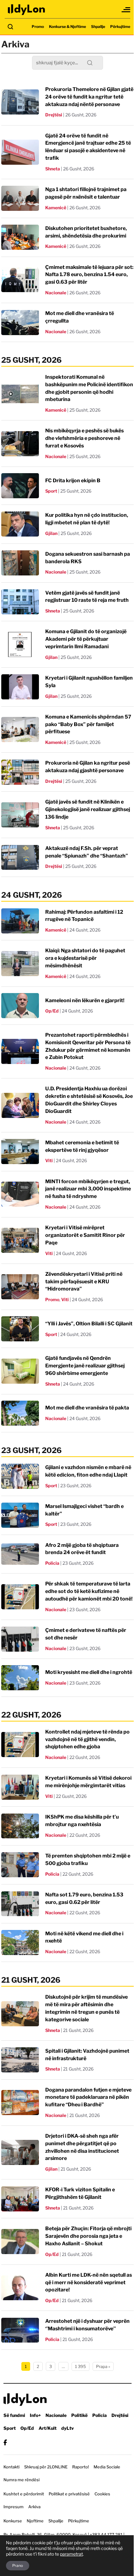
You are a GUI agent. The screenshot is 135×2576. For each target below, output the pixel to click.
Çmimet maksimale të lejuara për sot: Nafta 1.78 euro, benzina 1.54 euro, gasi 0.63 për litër (89, 275)
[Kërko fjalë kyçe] (10, 27)
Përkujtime (120, 27)
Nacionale (56, 293)
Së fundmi (14, 2415)
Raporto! (81, 2467)
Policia (52, 1563)
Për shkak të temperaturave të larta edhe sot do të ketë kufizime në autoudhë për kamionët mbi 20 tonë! (89, 1591)
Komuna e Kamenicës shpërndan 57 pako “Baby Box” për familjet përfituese (88, 724)
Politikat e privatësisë (69, 2494)
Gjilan (51, 533)
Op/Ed (52, 1011)
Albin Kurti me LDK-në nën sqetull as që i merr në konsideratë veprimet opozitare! (89, 2282)
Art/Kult (48, 2428)
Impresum (13, 2507)
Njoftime (35, 2521)
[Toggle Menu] (126, 10)
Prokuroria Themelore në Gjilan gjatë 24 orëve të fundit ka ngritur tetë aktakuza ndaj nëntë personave (89, 97)
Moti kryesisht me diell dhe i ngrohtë (89, 1672)
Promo (38, 27)
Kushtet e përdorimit (24, 2494)
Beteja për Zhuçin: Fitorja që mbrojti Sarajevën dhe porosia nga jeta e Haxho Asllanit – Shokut (88, 2236)
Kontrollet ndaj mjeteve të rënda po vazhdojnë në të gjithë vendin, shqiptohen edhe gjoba (87, 1739)
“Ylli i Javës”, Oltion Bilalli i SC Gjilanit (89, 1324)
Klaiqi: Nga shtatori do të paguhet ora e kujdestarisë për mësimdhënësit (85, 958)
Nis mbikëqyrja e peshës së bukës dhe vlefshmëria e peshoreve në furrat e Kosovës (84, 438)
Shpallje (98, 27)
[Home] (27, 10)
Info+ (35, 2415)
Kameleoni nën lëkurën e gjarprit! (85, 1000)
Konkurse (13, 2521)
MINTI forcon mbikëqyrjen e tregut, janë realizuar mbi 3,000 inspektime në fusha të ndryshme (88, 1189)
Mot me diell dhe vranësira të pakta (87, 1408)
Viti (49, 1160)
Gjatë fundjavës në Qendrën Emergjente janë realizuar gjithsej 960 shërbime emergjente (85, 1366)
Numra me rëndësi (22, 2480)
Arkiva (34, 2507)
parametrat (71, 2554)
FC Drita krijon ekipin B (73, 481)
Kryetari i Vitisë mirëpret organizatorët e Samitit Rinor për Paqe (85, 1235)
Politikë (79, 2415)
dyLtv (67, 2428)
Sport (51, 491)
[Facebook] (5, 2442)
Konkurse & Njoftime (67, 27)
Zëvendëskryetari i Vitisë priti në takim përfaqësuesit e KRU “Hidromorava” (84, 1282)
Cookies (102, 2494)
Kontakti (11, 2467)
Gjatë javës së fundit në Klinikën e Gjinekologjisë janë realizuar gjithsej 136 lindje (88, 809)
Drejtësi (54, 115)
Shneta (53, 169)
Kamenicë (56, 208)
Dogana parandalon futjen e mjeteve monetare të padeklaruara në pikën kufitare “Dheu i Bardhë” (88, 2097)
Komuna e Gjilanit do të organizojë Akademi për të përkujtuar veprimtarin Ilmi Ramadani (86, 639)
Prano (18, 2565)
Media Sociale (107, 2467)
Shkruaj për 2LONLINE (46, 2467)
